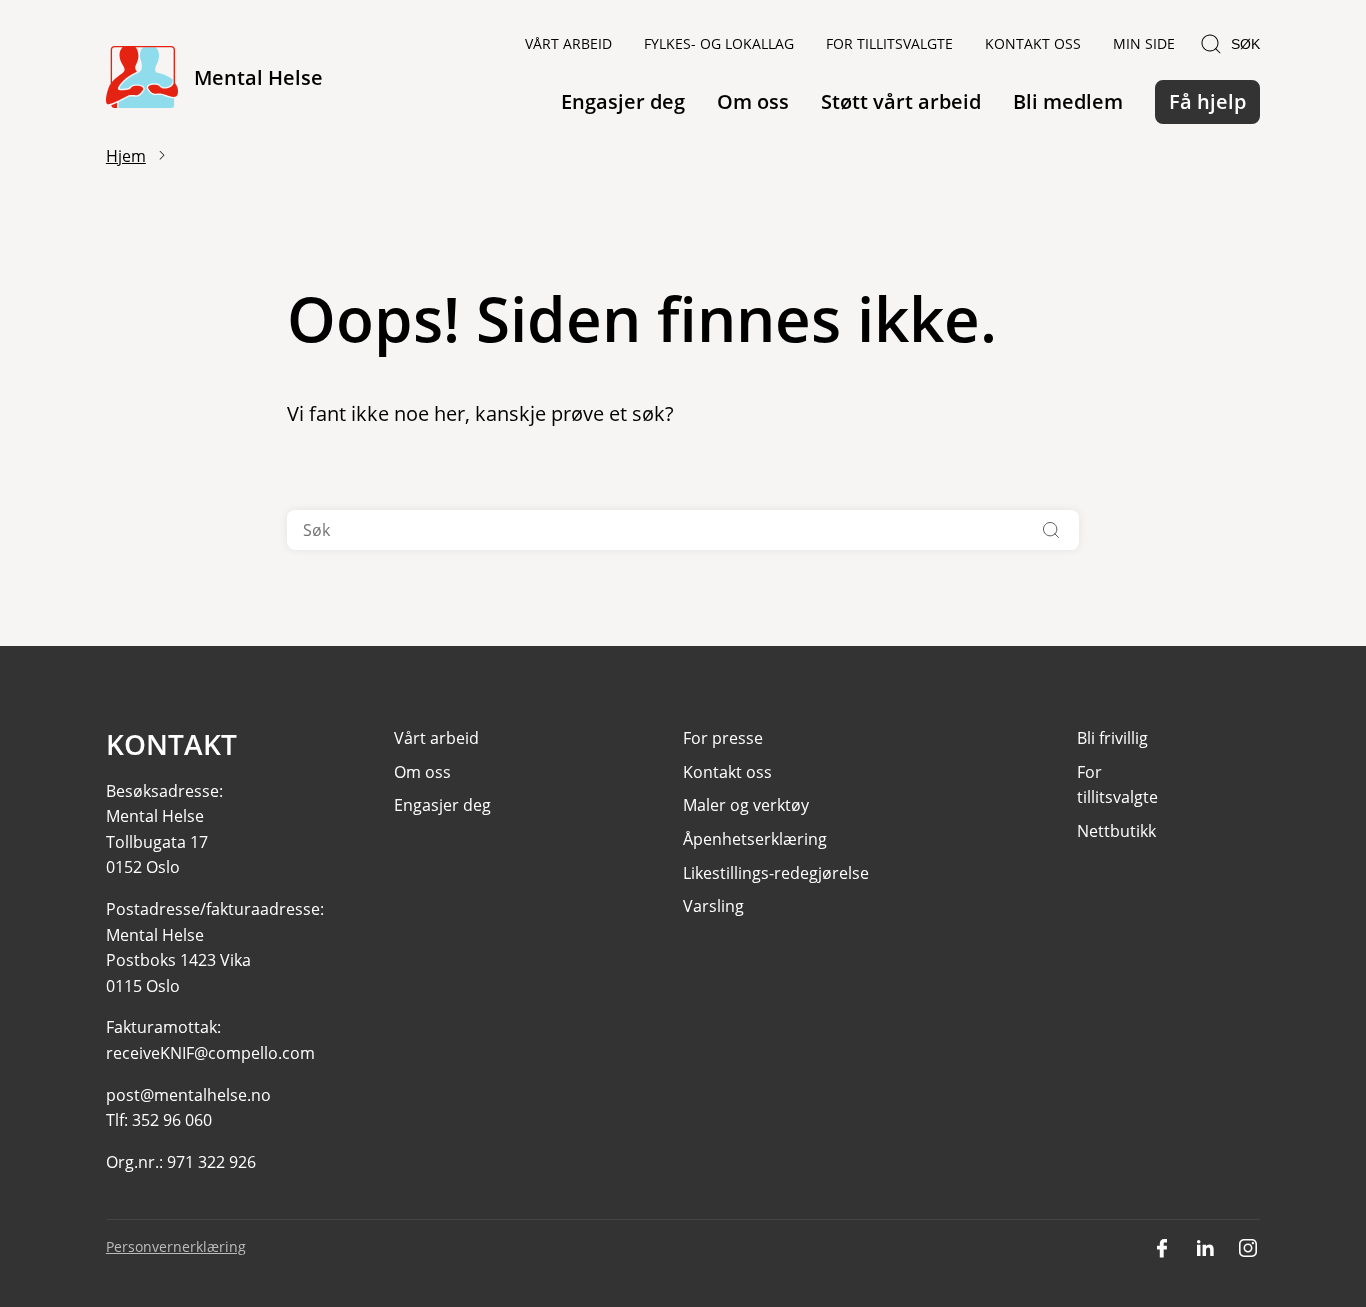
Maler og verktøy (746, 805)
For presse (723, 738)
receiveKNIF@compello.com (210, 1053)
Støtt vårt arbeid (901, 101)
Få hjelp (1207, 101)
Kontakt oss (1033, 43)
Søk (1245, 44)
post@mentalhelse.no (188, 1095)
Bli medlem (1068, 101)
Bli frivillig (1112, 738)
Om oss (753, 101)
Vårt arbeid (568, 43)
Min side (1144, 43)
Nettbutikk (1116, 831)
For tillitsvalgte (889, 43)
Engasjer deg (623, 101)
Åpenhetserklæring (755, 839)
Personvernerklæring (176, 1246)
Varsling (713, 906)
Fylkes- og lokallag (719, 43)
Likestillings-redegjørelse (776, 873)
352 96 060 (172, 1120)
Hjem (126, 156)
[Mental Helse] (142, 78)
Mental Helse (258, 77)
